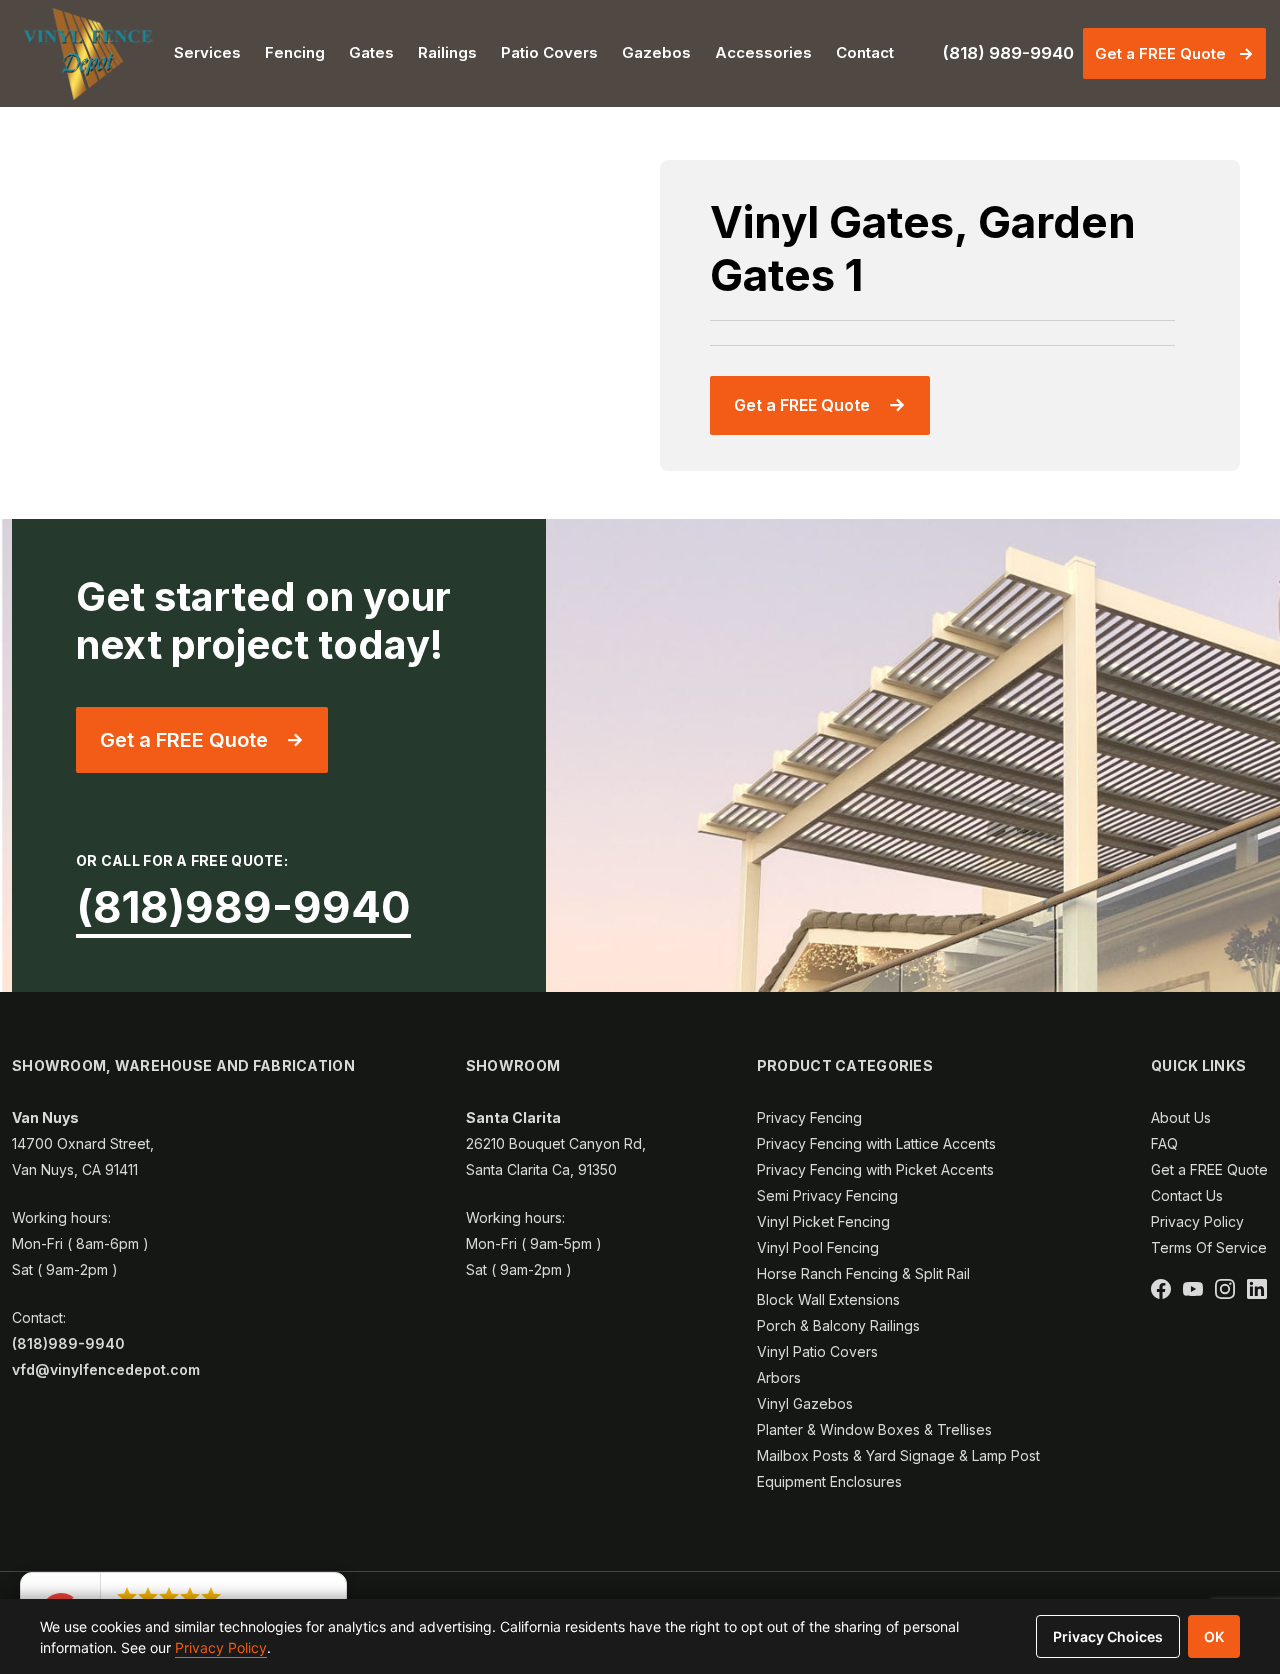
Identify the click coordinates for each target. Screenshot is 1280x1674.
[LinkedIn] (1257, 1289)
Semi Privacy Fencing (827, 1195)
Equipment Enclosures (829, 1481)
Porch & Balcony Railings (838, 1325)
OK (1214, 1636)
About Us (1181, 1117)
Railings (447, 52)
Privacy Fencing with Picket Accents (875, 1169)
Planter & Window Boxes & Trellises (874, 1429)
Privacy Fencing (809, 1117)
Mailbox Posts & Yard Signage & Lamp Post (898, 1455)
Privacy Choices (1108, 1636)
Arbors (779, 1377)
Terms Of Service (1209, 1247)
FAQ (1164, 1143)
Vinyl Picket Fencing (823, 1221)
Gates (371, 52)
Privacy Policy (1197, 1221)
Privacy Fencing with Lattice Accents (876, 1143)
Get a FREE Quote (1160, 53)
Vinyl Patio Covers (817, 1351)
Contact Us (1187, 1195)
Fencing (295, 52)
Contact (865, 52)
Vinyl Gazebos (805, 1403)
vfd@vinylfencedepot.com (106, 1369)
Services (207, 52)
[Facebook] (1161, 1289)
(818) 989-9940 (1008, 53)
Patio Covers (549, 52)
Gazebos (656, 52)
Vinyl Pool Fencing (818, 1247)
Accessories (763, 52)
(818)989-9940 (243, 907)
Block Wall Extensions (828, 1299)
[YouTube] (1193, 1289)
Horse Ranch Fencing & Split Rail (863, 1273)
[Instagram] (1225, 1289)
